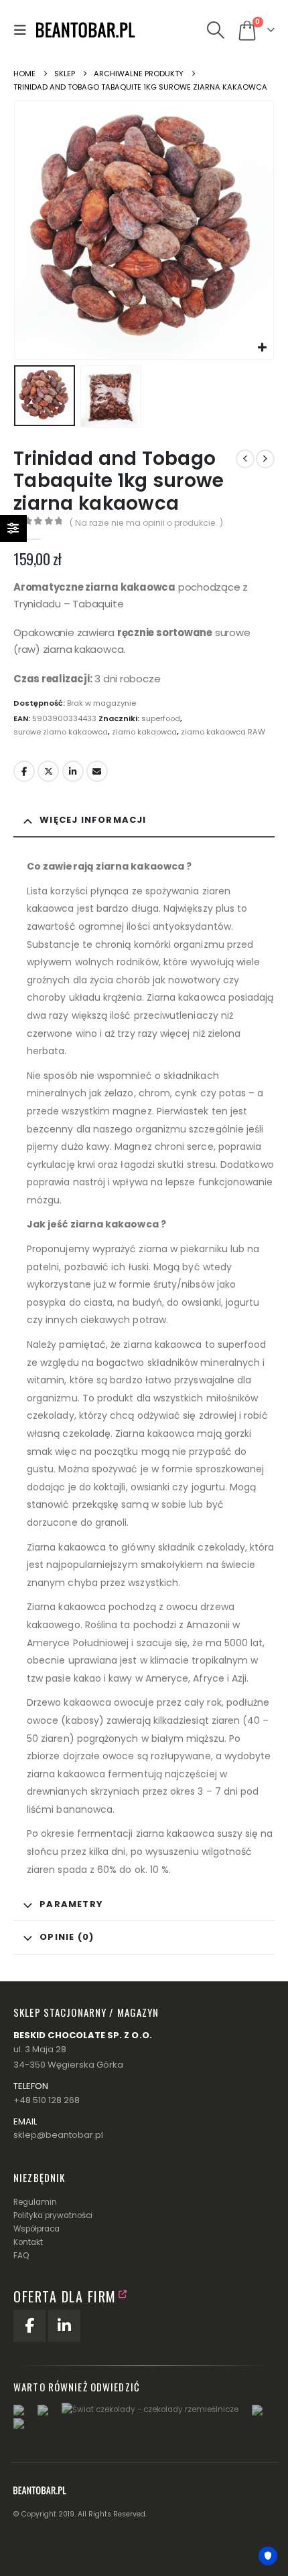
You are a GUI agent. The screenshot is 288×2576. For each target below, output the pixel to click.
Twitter (48, 771)
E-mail (97, 771)
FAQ (21, 2256)
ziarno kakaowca (144, 732)
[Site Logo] (86, 30)
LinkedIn (73, 771)
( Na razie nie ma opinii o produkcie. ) (146, 523)
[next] (265, 459)
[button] (23, 30)
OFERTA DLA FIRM (65, 2296)
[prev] (245, 459)
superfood (161, 718)
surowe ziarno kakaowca (61, 732)
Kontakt (28, 2242)
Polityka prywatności (53, 2215)
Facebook (24, 771)
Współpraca (37, 2229)
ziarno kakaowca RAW (223, 732)
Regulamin (35, 2202)
